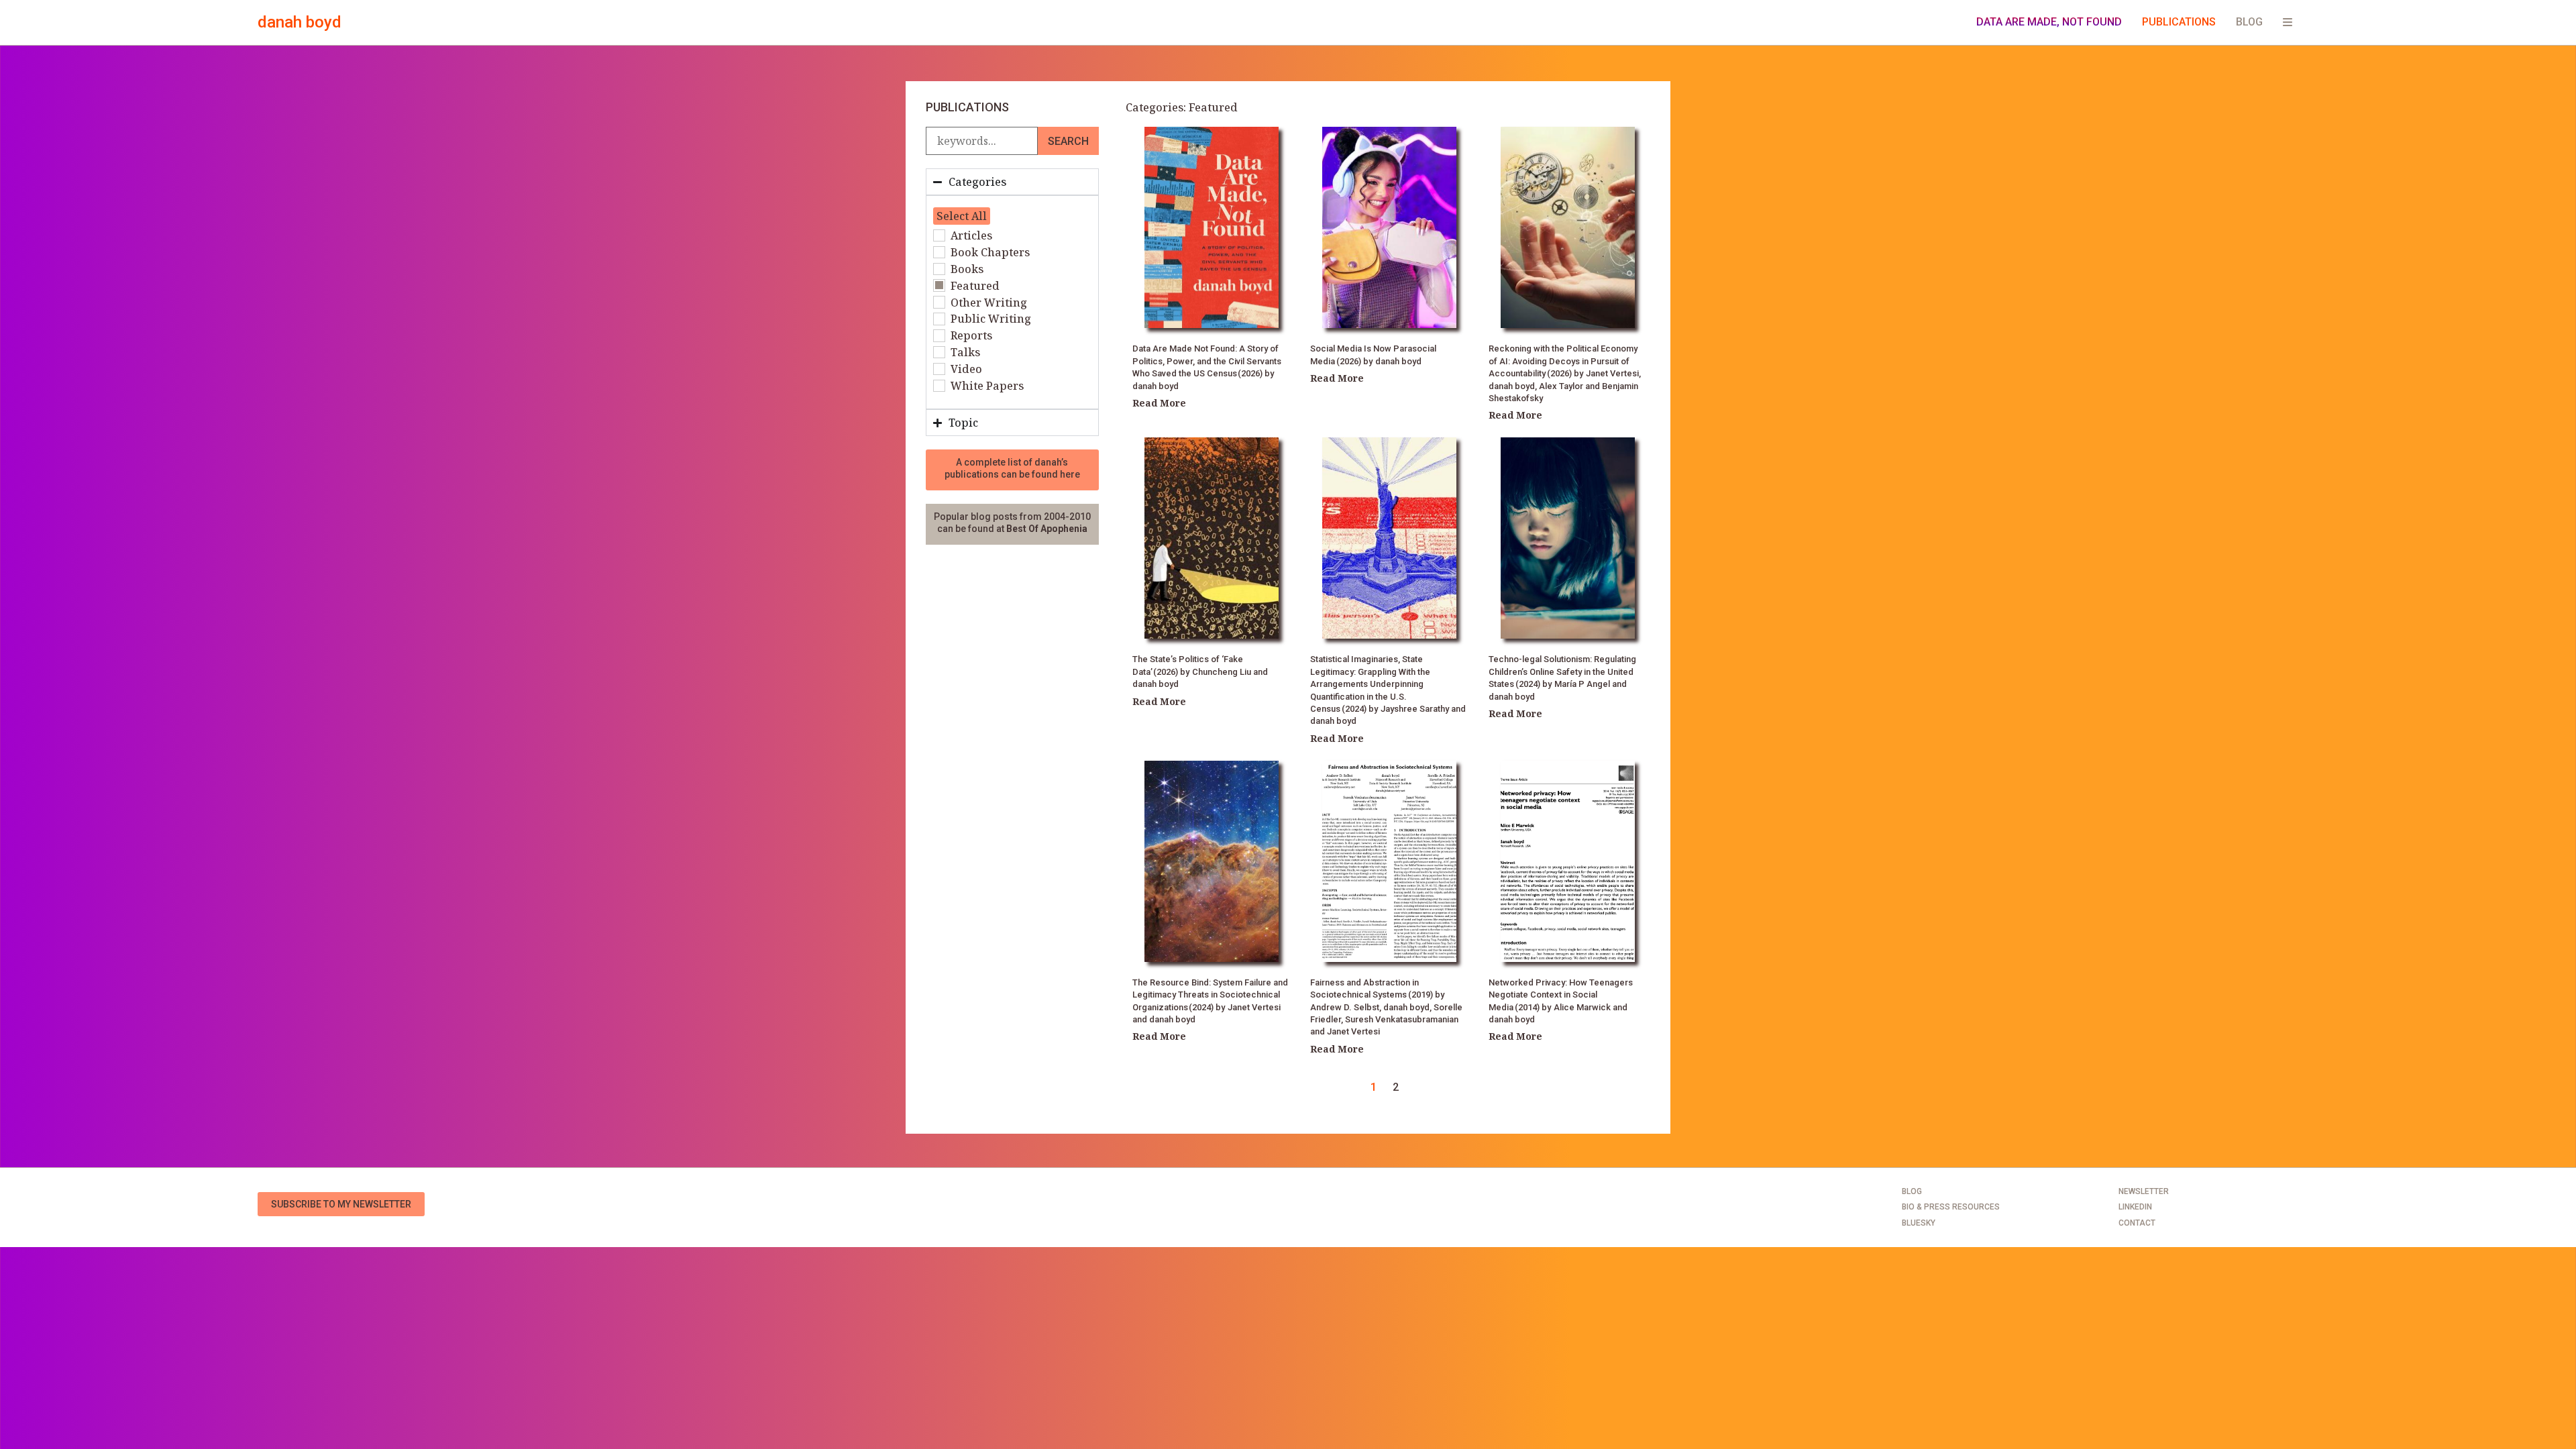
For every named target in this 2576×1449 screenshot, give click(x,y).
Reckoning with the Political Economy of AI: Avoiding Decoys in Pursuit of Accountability (1563, 361)
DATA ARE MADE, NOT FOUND (2049, 22)
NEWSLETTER (2144, 1191)
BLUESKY (1919, 1223)
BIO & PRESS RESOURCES (1951, 1207)
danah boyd (300, 22)
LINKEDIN (2135, 1207)
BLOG (2249, 22)
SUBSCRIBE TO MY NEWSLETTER (341, 1204)
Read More (1159, 403)
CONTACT (2137, 1223)
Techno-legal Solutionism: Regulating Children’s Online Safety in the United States (1562, 672)
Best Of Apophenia (1047, 529)
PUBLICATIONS (2179, 22)
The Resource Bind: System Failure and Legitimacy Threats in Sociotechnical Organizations (1210, 995)
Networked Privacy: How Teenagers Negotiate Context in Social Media (1561, 995)
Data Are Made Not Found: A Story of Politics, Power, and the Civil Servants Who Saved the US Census (1207, 361)
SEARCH (1068, 141)
